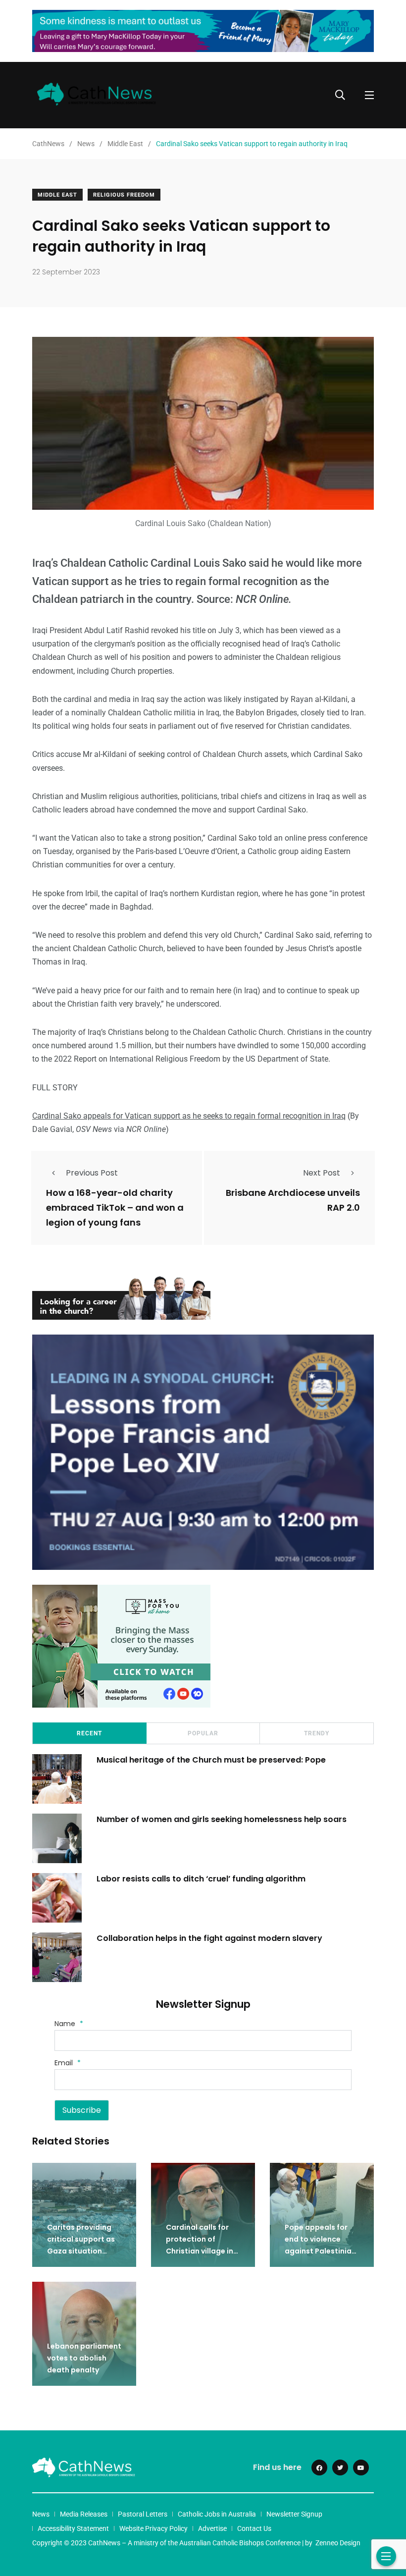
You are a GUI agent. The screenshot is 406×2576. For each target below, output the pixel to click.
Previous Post (92, 1173)
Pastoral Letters (143, 2514)
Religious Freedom (124, 195)
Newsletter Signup (294, 2514)
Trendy (317, 1733)
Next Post (322, 1173)
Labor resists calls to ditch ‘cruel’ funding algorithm (201, 1878)
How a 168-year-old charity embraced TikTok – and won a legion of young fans (115, 1207)
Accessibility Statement (73, 2528)
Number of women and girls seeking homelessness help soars (222, 1819)
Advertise (212, 2528)
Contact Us (254, 2528)
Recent (89, 1733)
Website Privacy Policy (153, 2528)
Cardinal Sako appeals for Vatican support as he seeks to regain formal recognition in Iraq (189, 1116)
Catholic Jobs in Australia (217, 2514)
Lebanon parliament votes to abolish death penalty (84, 2358)
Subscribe (82, 2110)
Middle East (57, 195)
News (41, 2514)
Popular (203, 1733)
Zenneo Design (338, 2543)
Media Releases (84, 2514)
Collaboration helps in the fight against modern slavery (209, 1938)
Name (69, 2024)
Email (68, 2063)
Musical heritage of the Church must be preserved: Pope (211, 1759)
